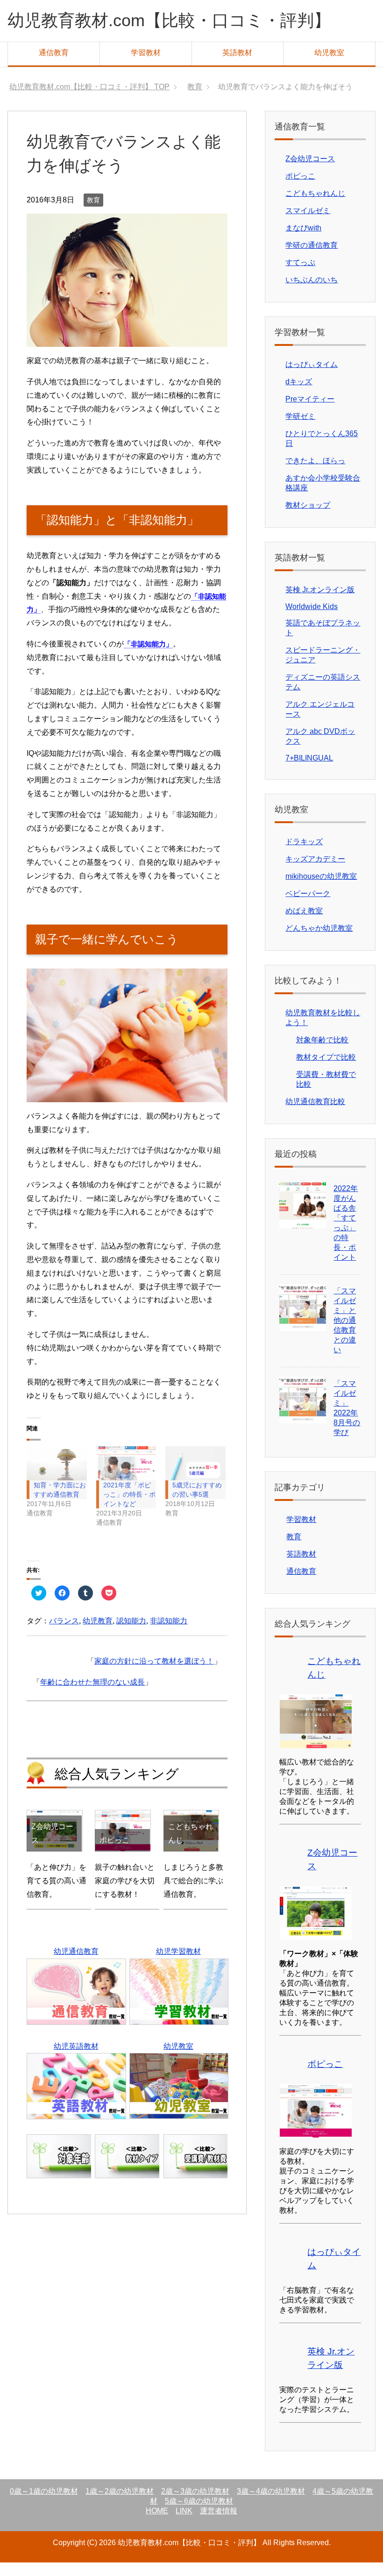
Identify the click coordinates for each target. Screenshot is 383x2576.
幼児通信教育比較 (315, 1115)
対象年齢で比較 (322, 1053)
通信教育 (54, 53)
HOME (157, 2524)
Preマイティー (310, 413)
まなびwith (303, 241)
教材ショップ (308, 519)
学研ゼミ (300, 430)
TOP (95, 87)
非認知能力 (169, 1634)
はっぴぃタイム (312, 378)
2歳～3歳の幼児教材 (195, 2505)
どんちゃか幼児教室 (319, 942)
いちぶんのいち (312, 293)
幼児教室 (329, 53)
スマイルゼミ (308, 224)
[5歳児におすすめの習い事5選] (195, 1477)
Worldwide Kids (312, 620)
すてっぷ (300, 276)
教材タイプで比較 (326, 1071)
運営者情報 (219, 2524)
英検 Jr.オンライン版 (320, 603)
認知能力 (131, 1634)
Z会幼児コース (310, 172)
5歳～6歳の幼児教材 (199, 2515)
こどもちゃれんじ (315, 207)
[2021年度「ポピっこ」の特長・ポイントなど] (126, 1477)
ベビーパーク (308, 907)
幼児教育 (98, 1634)
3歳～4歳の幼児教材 (271, 2505)
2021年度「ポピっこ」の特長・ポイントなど (129, 1508)
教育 (93, 214)
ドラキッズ (304, 855)
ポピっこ (300, 190)
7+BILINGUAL (309, 771)
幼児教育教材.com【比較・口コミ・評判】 (169, 20)
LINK (184, 2524)
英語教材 (237, 53)
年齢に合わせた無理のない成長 (92, 1696)
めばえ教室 (304, 924)
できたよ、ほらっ (315, 474)
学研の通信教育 (312, 259)
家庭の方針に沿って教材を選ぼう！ (154, 1675)
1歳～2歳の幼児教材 (120, 2505)
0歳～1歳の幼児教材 (44, 2505)
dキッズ (299, 395)
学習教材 (146, 53)
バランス (64, 1634)
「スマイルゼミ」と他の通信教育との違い (345, 1334)
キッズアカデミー (315, 872)
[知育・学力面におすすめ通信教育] (57, 1477)
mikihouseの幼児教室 (321, 890)
